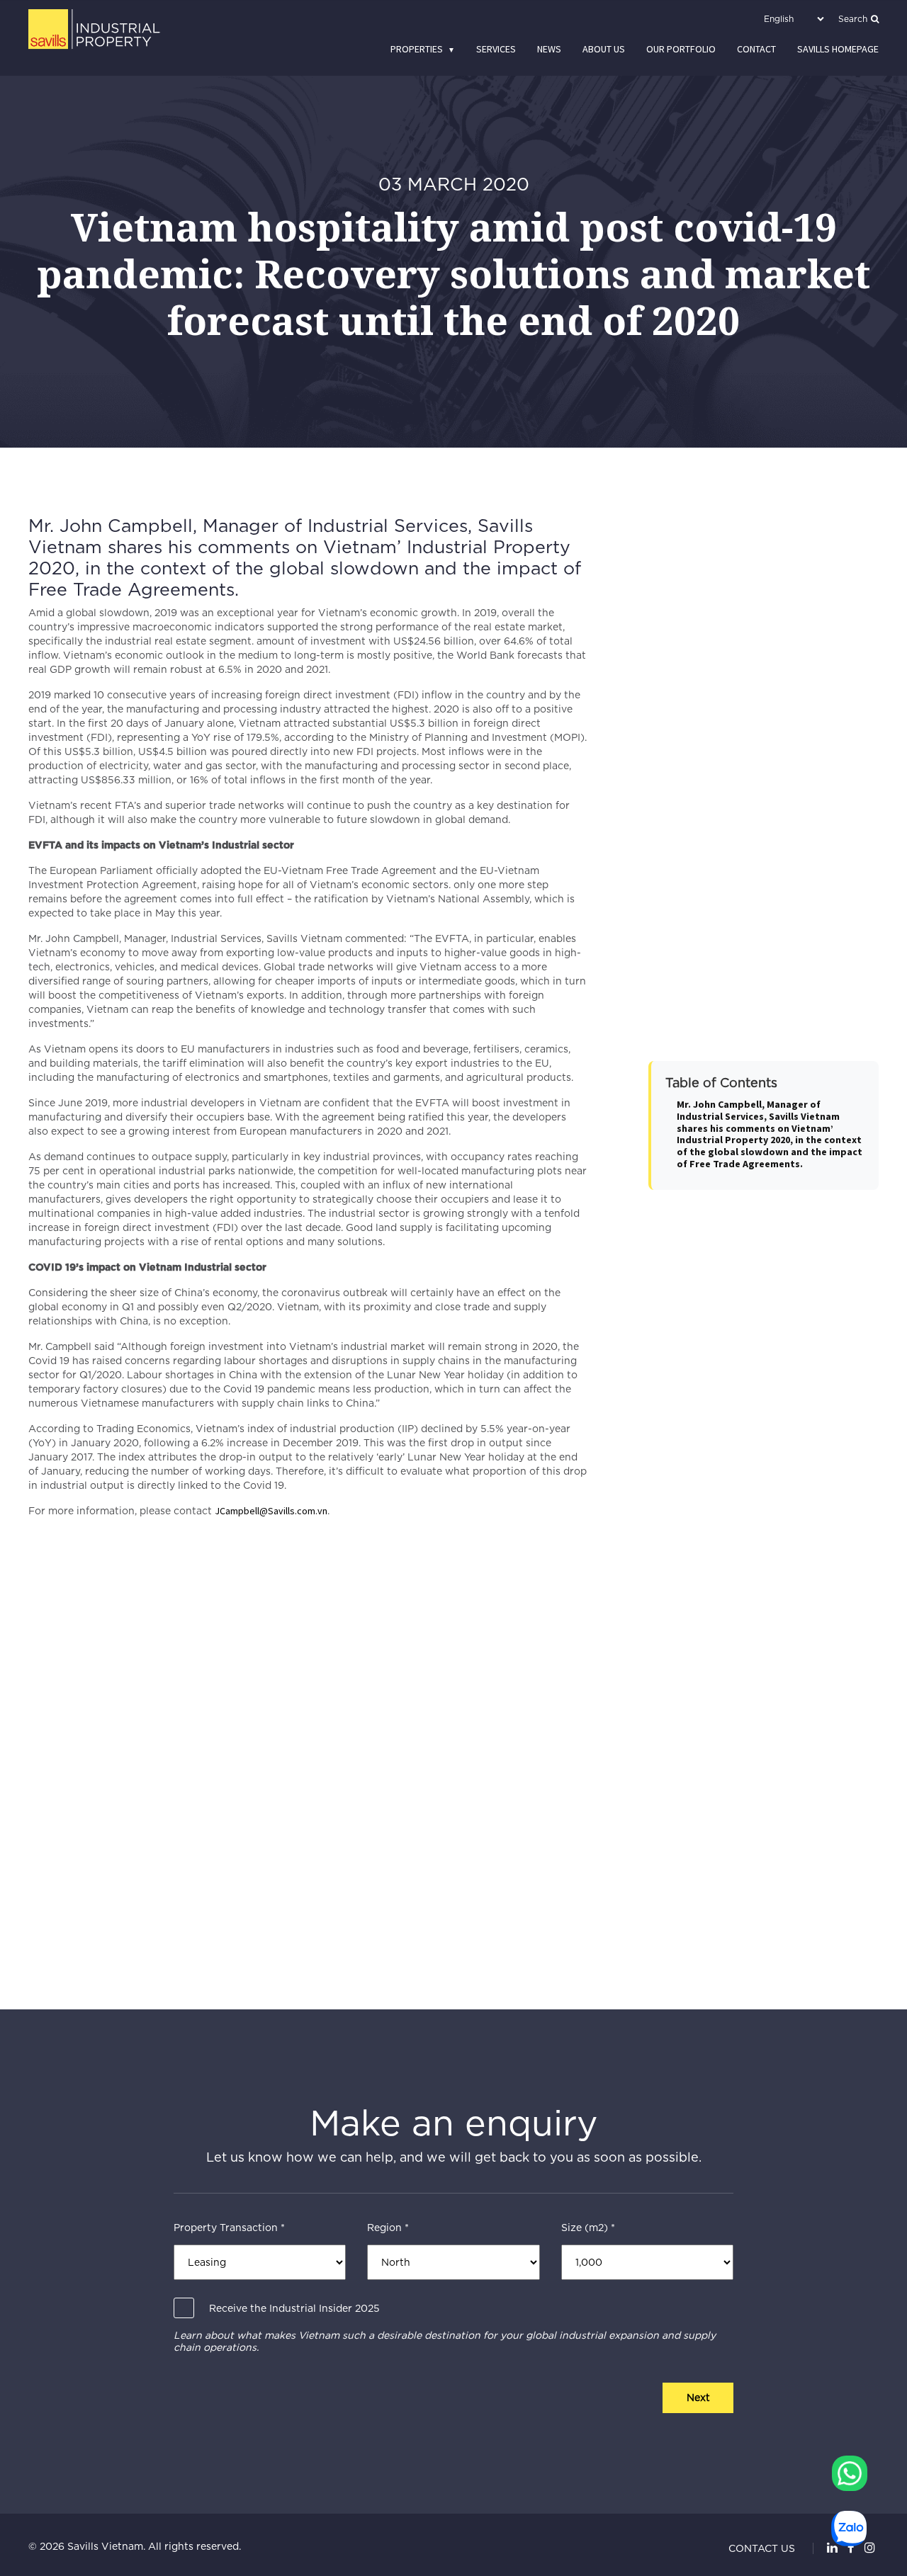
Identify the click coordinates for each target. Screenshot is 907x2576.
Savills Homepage (838, 49)
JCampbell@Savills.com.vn (271, 1511)
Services (496, 49)
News (549, 49)
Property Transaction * (229, 2228)
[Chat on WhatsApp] (850, 2473)
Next (698, 2398)
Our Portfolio (681, 49)
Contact (756, 49)
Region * (388, 2228)
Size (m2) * (588, 2228)
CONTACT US (762, 2548)
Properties (417, 49)
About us (604, 49)
